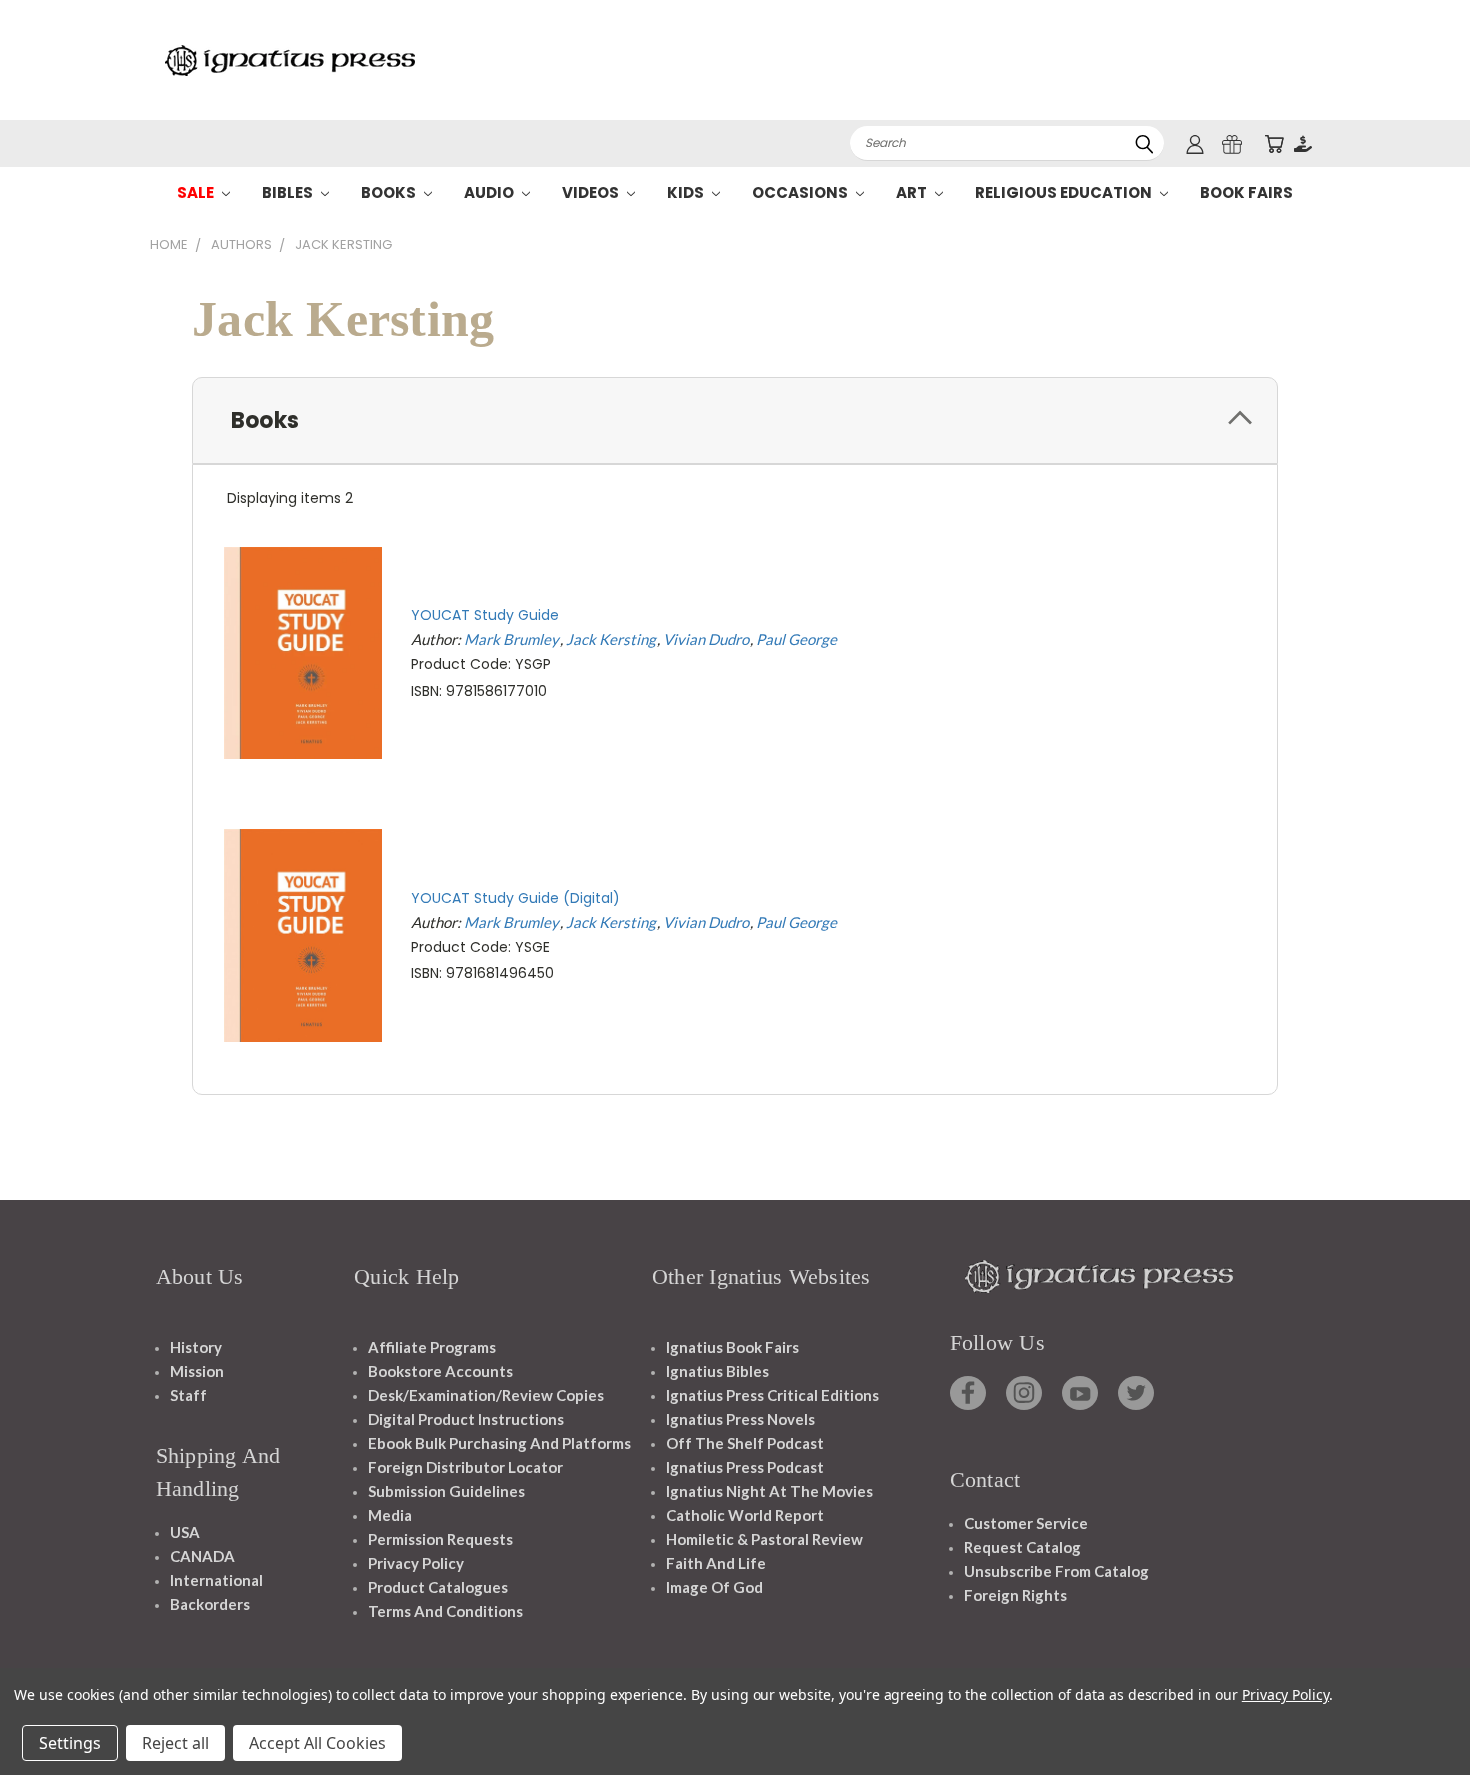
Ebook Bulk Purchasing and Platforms (499, 1443)
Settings (70, 1743)
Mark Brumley (511, 639)
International (216, 1580)
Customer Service (1026, 1523)
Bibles (289, 192)
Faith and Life (716, 1563)
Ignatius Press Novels (740, 1419)
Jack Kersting (611, 639)
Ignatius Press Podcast (745, 1467)
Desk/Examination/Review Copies (486, 1395)
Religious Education (1065, 192)
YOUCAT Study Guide (485, 615)
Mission (197, 1371)
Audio (490, 192)
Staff (188, 1395)
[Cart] (1274, 143)
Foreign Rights (1015, 1595)
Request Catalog (1022, 1547)
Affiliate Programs (432, 1347)
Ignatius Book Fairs (732, 1347)
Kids (687, 192)
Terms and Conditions (445, 1611)
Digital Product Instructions (466, 1419)
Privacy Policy (416, 1563)
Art (913, 192)
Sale (197, 192)
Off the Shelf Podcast (745, 1443)
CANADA (202, 1556)
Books (390, 192)
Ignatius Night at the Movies (769, 1491)
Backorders (210, 1604)
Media (390, 1515)
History (196, 1347)
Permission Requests (440, 1539)
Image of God (714, 1587)
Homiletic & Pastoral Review (764, 1539)
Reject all (175, 1743)
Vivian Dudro (706, 639)
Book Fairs (1246, 192)
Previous (1417, 1712)
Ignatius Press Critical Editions (772, 1395)
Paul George (796, 639)
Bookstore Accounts (440, 1371)
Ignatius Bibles (717, 1371)
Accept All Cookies (317, 1743)
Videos (592, 192)
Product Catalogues (438, 1587)
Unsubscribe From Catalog (1056, 1571)
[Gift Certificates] (1232, 143)
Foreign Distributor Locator (465, 1467)
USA (185, 1532)
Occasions (801, 192)
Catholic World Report (745, 1515)
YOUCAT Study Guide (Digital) (515, 898)
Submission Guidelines (446, 1491)
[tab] (735, 420)
